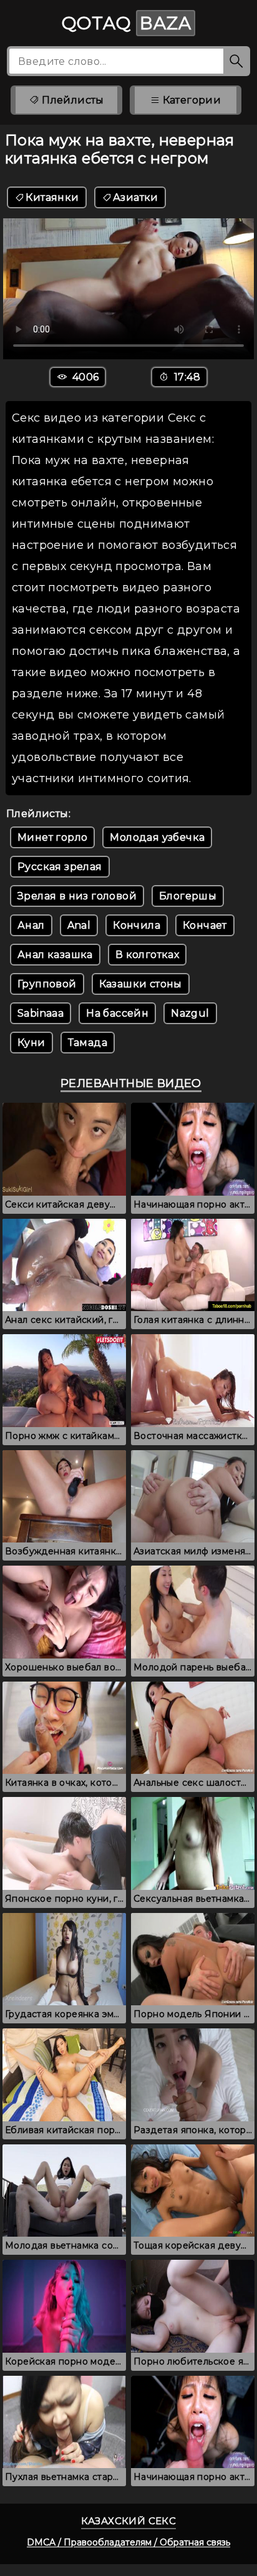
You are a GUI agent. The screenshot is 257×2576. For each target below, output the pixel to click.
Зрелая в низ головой (77, 896)
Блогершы (188, 896)
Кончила (137, 925)
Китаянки (52, 197)
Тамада (88, 1043)
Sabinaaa (41, 1013)
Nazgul (190, 1013)
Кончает (205, 925)
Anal (79, 925)
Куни (32, 1043)
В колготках (147, 955)
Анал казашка (55, 955)
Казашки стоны (141, 984)
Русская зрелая (60, 867)
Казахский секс (129, 2521)
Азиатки (136, 197)
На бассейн (117, 1013)
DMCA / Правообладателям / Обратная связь (128, 2542)
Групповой (47, 984)
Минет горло (52, 837)
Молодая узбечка (157, 837)
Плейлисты (72, 100)
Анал (31, 925)
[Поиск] (237, 61)
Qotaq (127, 23)
